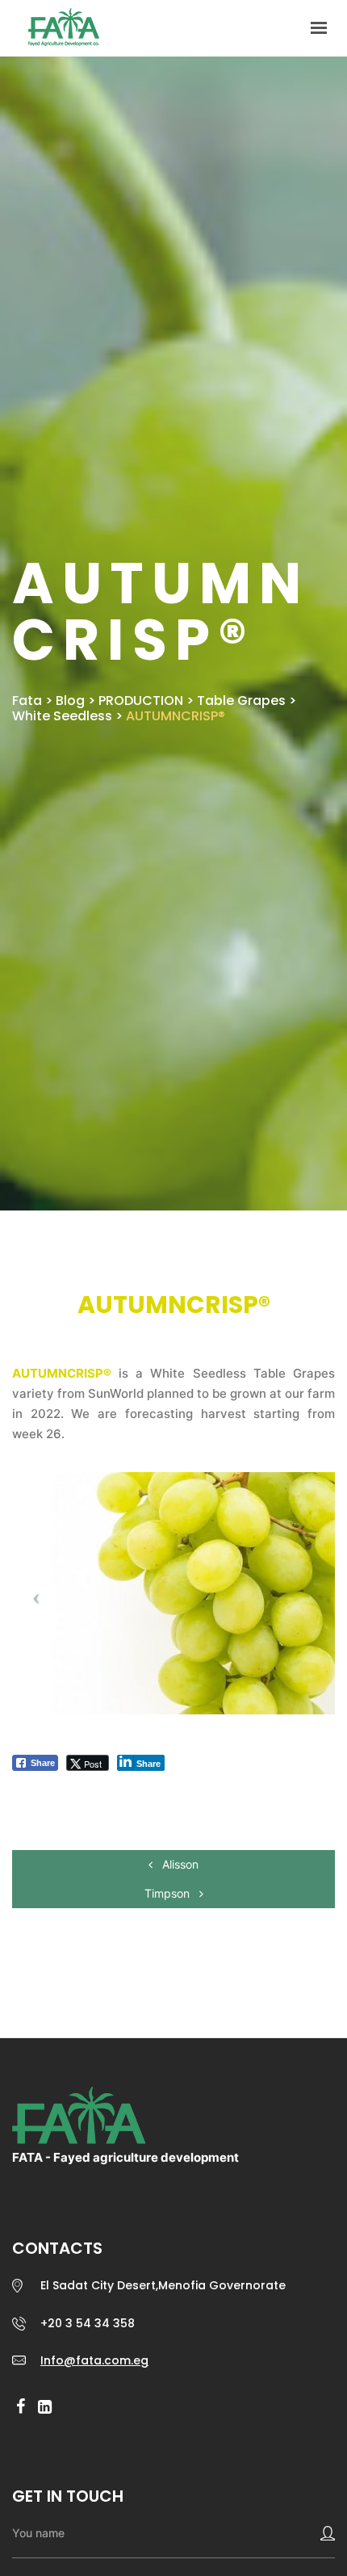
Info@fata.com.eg (94, 2360)
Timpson (169, 1893)
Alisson (179, 1864)
